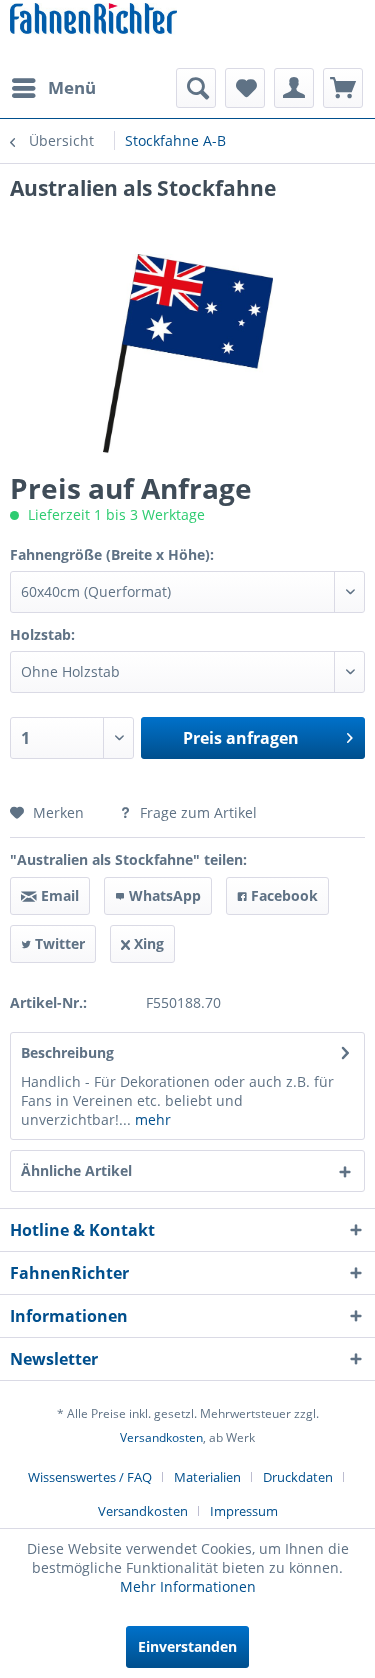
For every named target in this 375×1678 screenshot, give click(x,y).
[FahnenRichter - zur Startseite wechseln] (93, 20)
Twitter (58, 943)
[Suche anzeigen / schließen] (196, 88)
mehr (151, 1119)
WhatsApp (163, 895)
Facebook (282, 895)
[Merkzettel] (245, 88)
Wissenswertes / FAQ (90, 1477)
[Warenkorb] (343, 88)
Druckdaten (298, 1477)
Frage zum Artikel (196, 812)
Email (58, 895)
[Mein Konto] (294, 88)
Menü (72, 87)
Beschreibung (67, 1052)
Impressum (244, 1511)
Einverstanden (187, 1646)
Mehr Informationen (188, 1586)
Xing (147, 943)
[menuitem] (53, 88)
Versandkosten (161, 1437)
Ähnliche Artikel (76, 1170)
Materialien (207, 1477)
